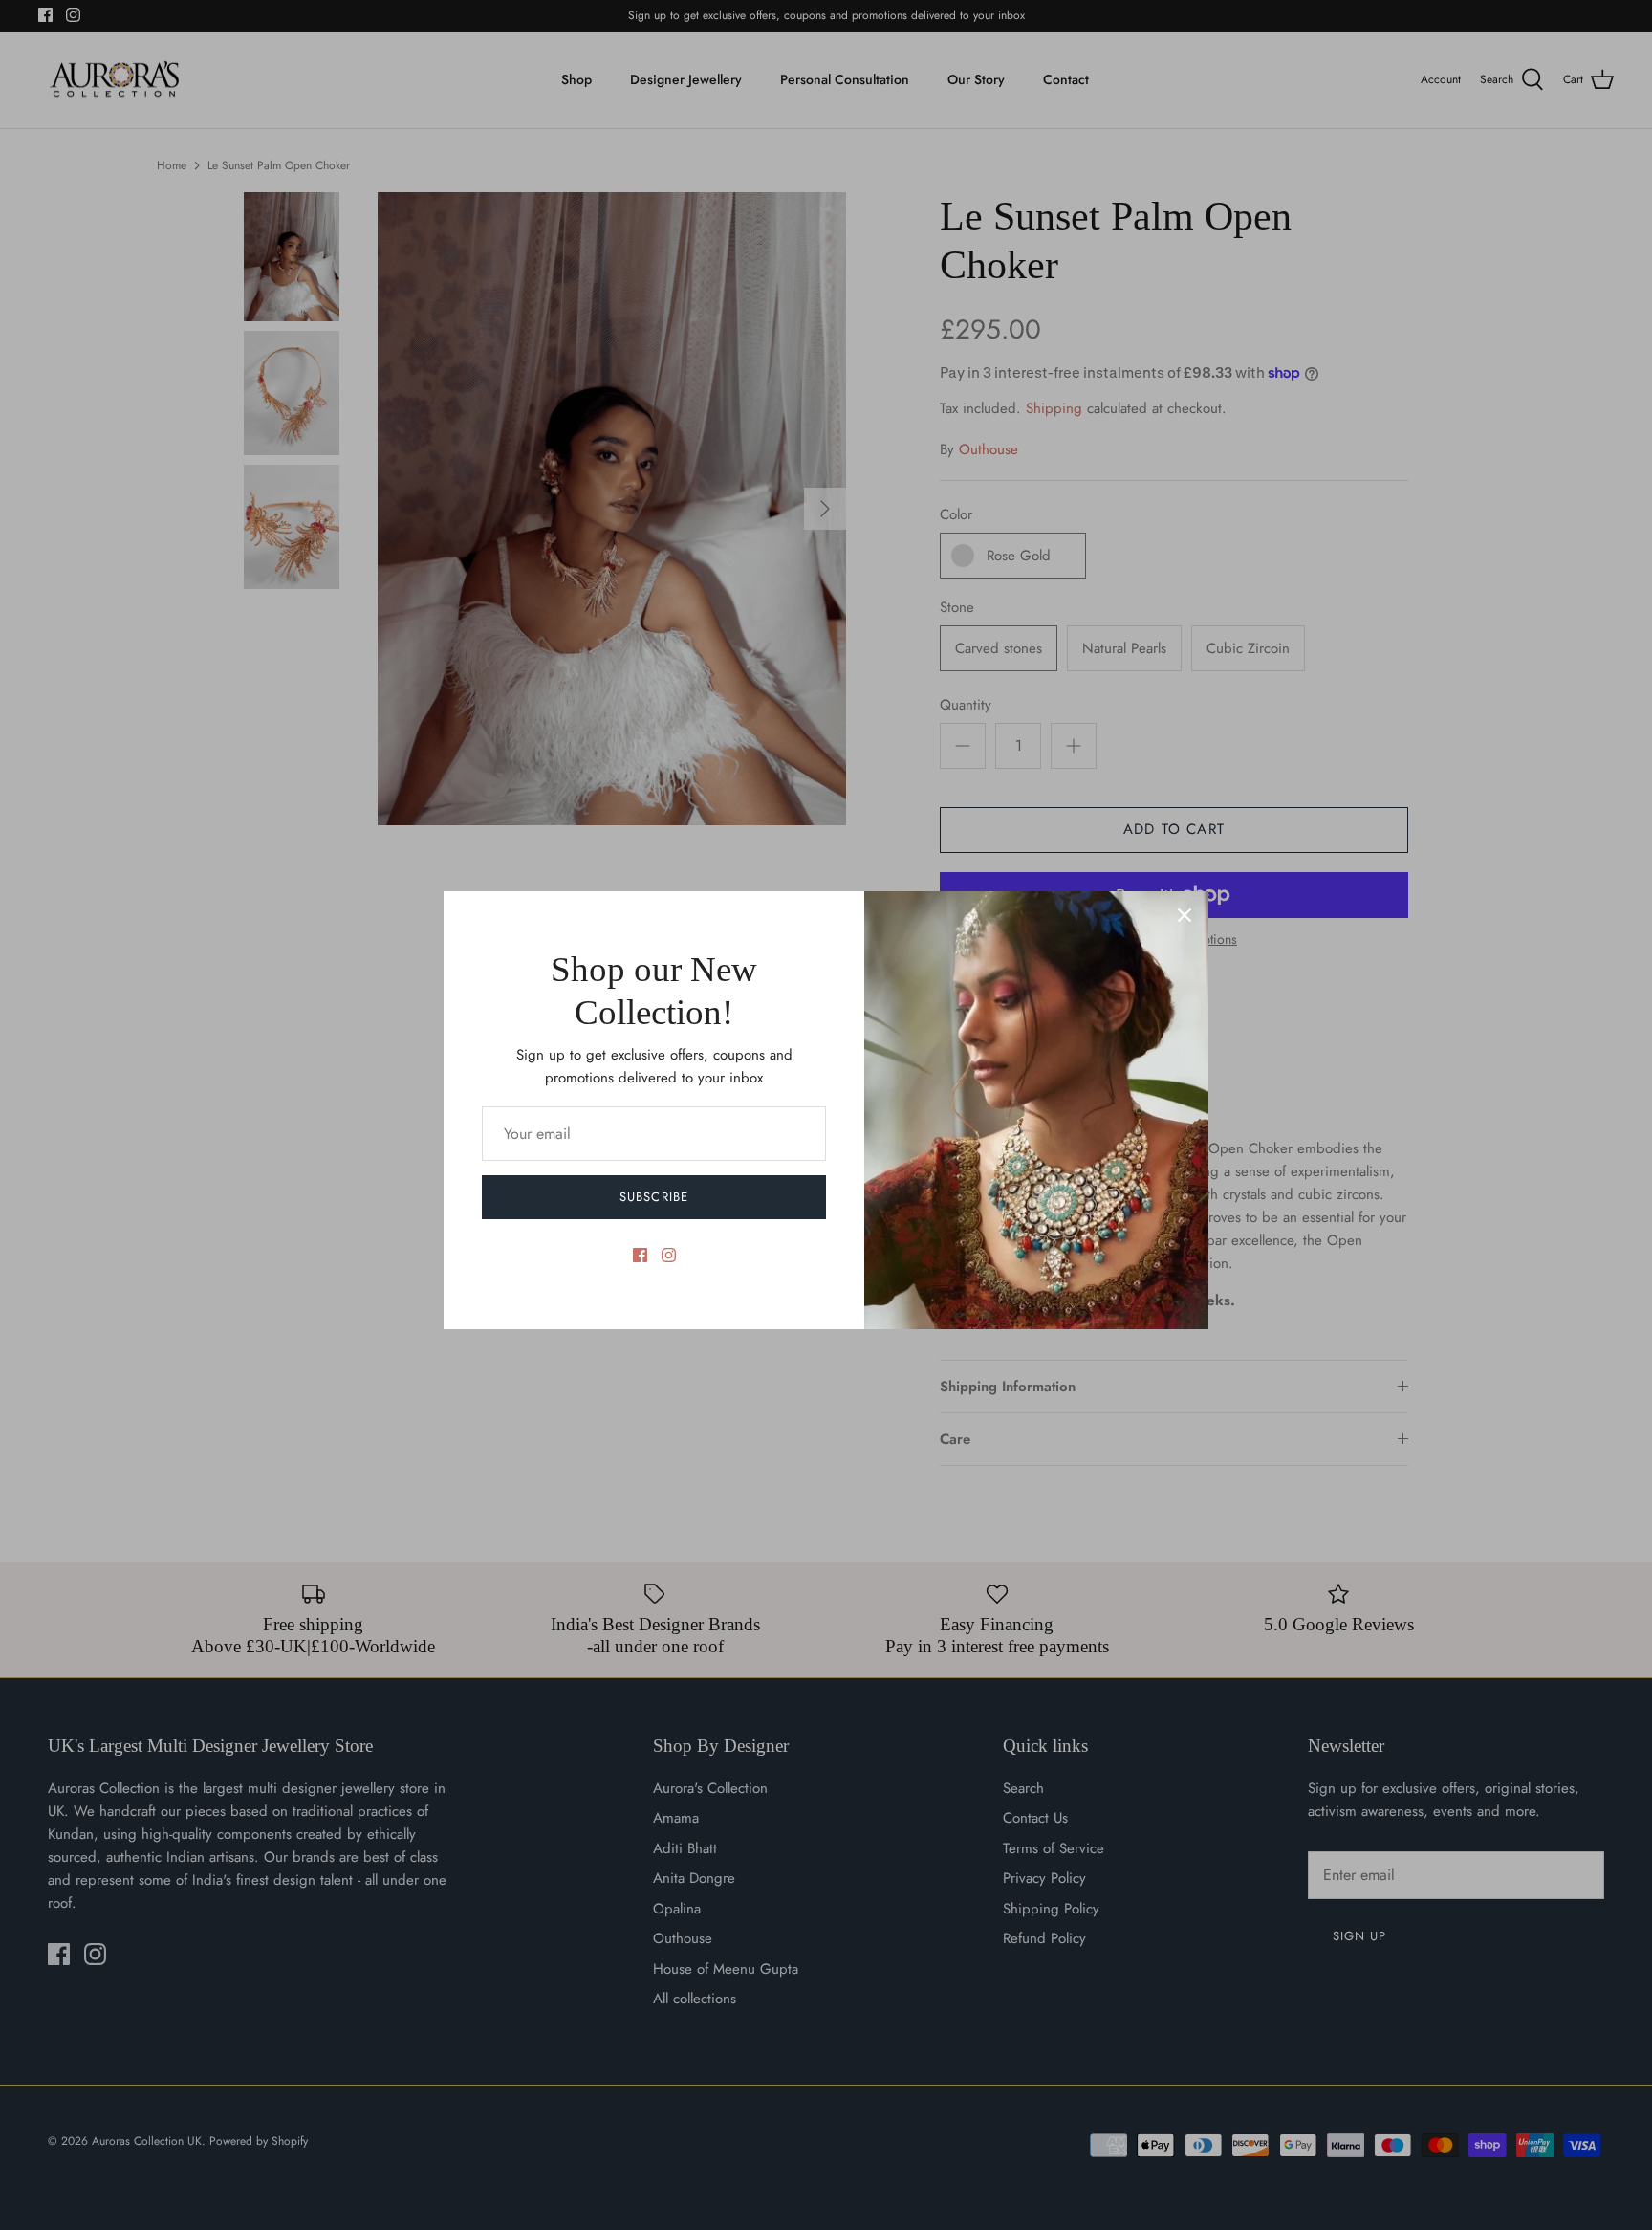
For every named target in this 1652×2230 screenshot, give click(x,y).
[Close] (1185, 915)
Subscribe (653, 1197)
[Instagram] (669, 1255)
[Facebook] (640, 1255)
